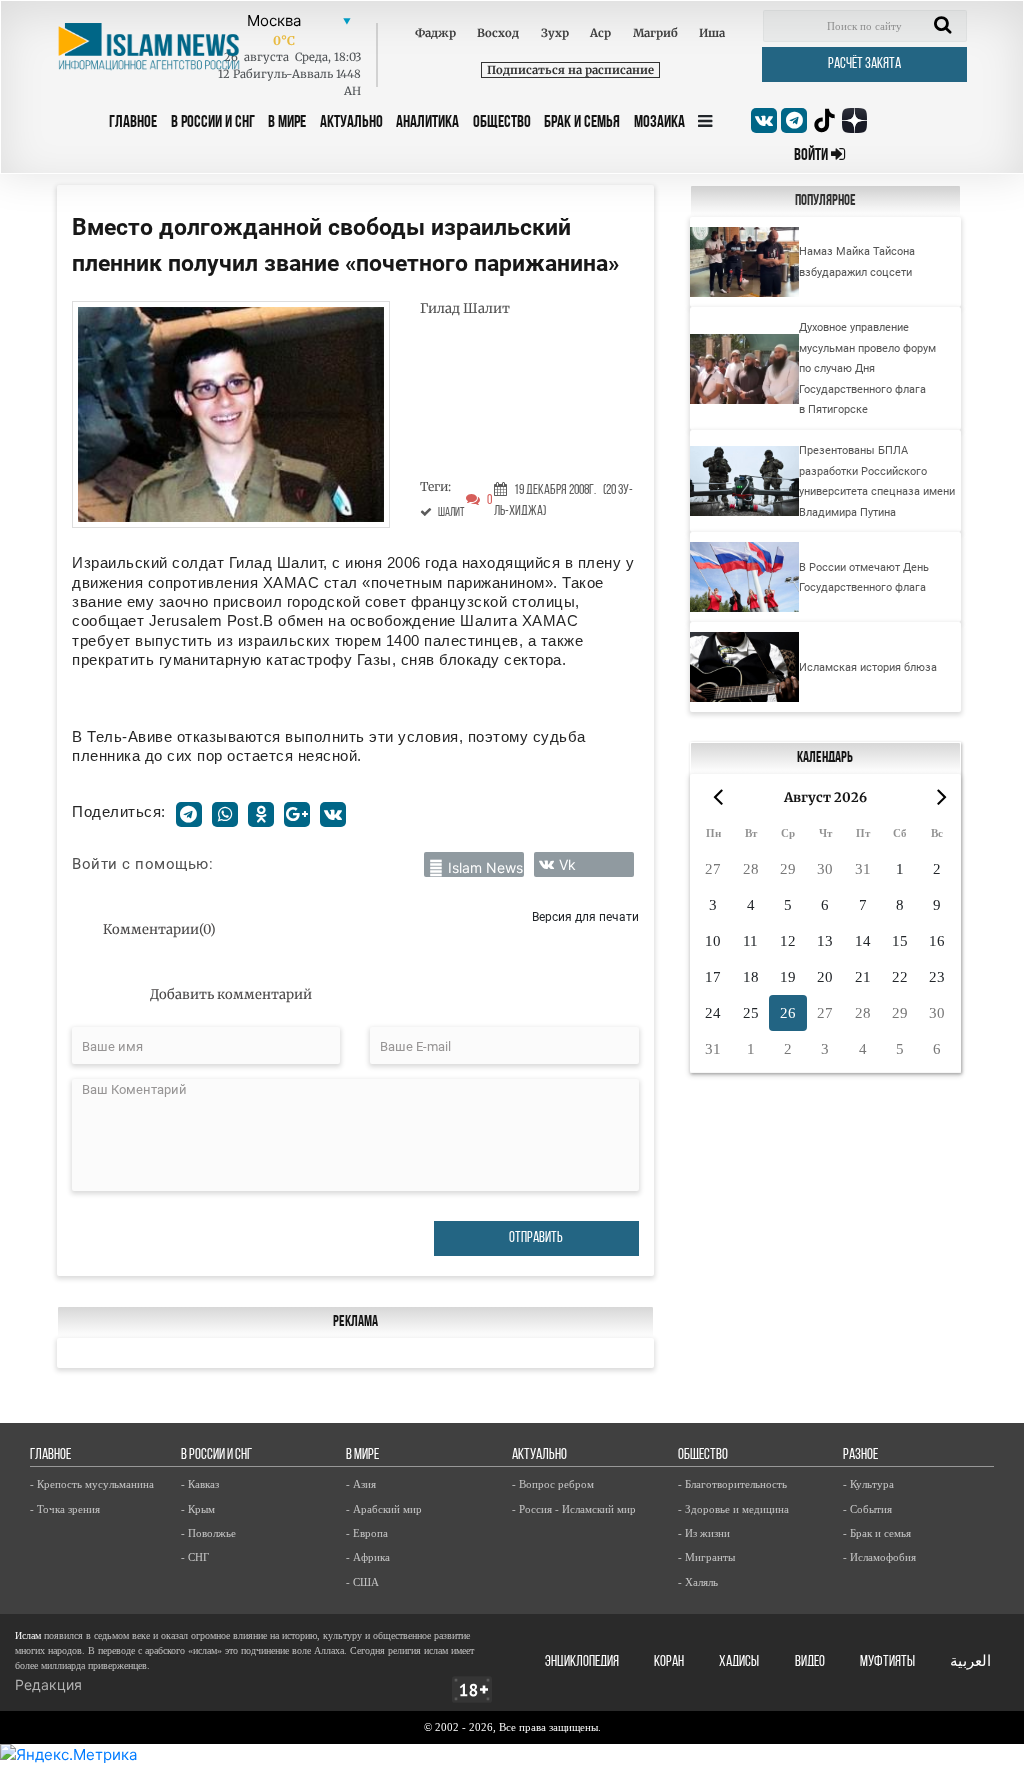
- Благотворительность (732, 1484)
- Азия (361, 1484)
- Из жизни (704, 1533)
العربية (970, 1662)
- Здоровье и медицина (733, 1509)
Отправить (536, 1238)
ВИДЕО (810, 1662)
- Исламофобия (879, 1557)
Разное (860, 1455)
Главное (133, 122)
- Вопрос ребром (553, 1484)
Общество (502, 122)
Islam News (485, 867)
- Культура (868, 1484)
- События (867, 1509)
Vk (567, 864)
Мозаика (659, 122)
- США (362, 1582)
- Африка (368, 1557)
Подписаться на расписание (570, 70)
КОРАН (669, 1662)
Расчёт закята (864, 64)
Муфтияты (887, 1662)
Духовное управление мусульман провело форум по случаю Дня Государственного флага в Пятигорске (867, 368)
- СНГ (195, 1557)
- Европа (367, 1533)
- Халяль (698, 1582)
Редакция (48, 1684)
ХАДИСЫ (739, 1662)
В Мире (287, 122)
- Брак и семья (877, 1533)
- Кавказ (200, 1484)
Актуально (351, 122)
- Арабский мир (384, 1509)
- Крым (198, 1509)
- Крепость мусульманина (92, 1484)
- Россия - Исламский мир (574, 1509)
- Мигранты (706, 1557)
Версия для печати (585, 916)
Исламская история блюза (868, 667)
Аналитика (427, 122)
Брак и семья (582, 122)
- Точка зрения (65, 1509)
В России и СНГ (213, 122)
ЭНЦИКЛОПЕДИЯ (582, 1662)
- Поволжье (208, 1533)
